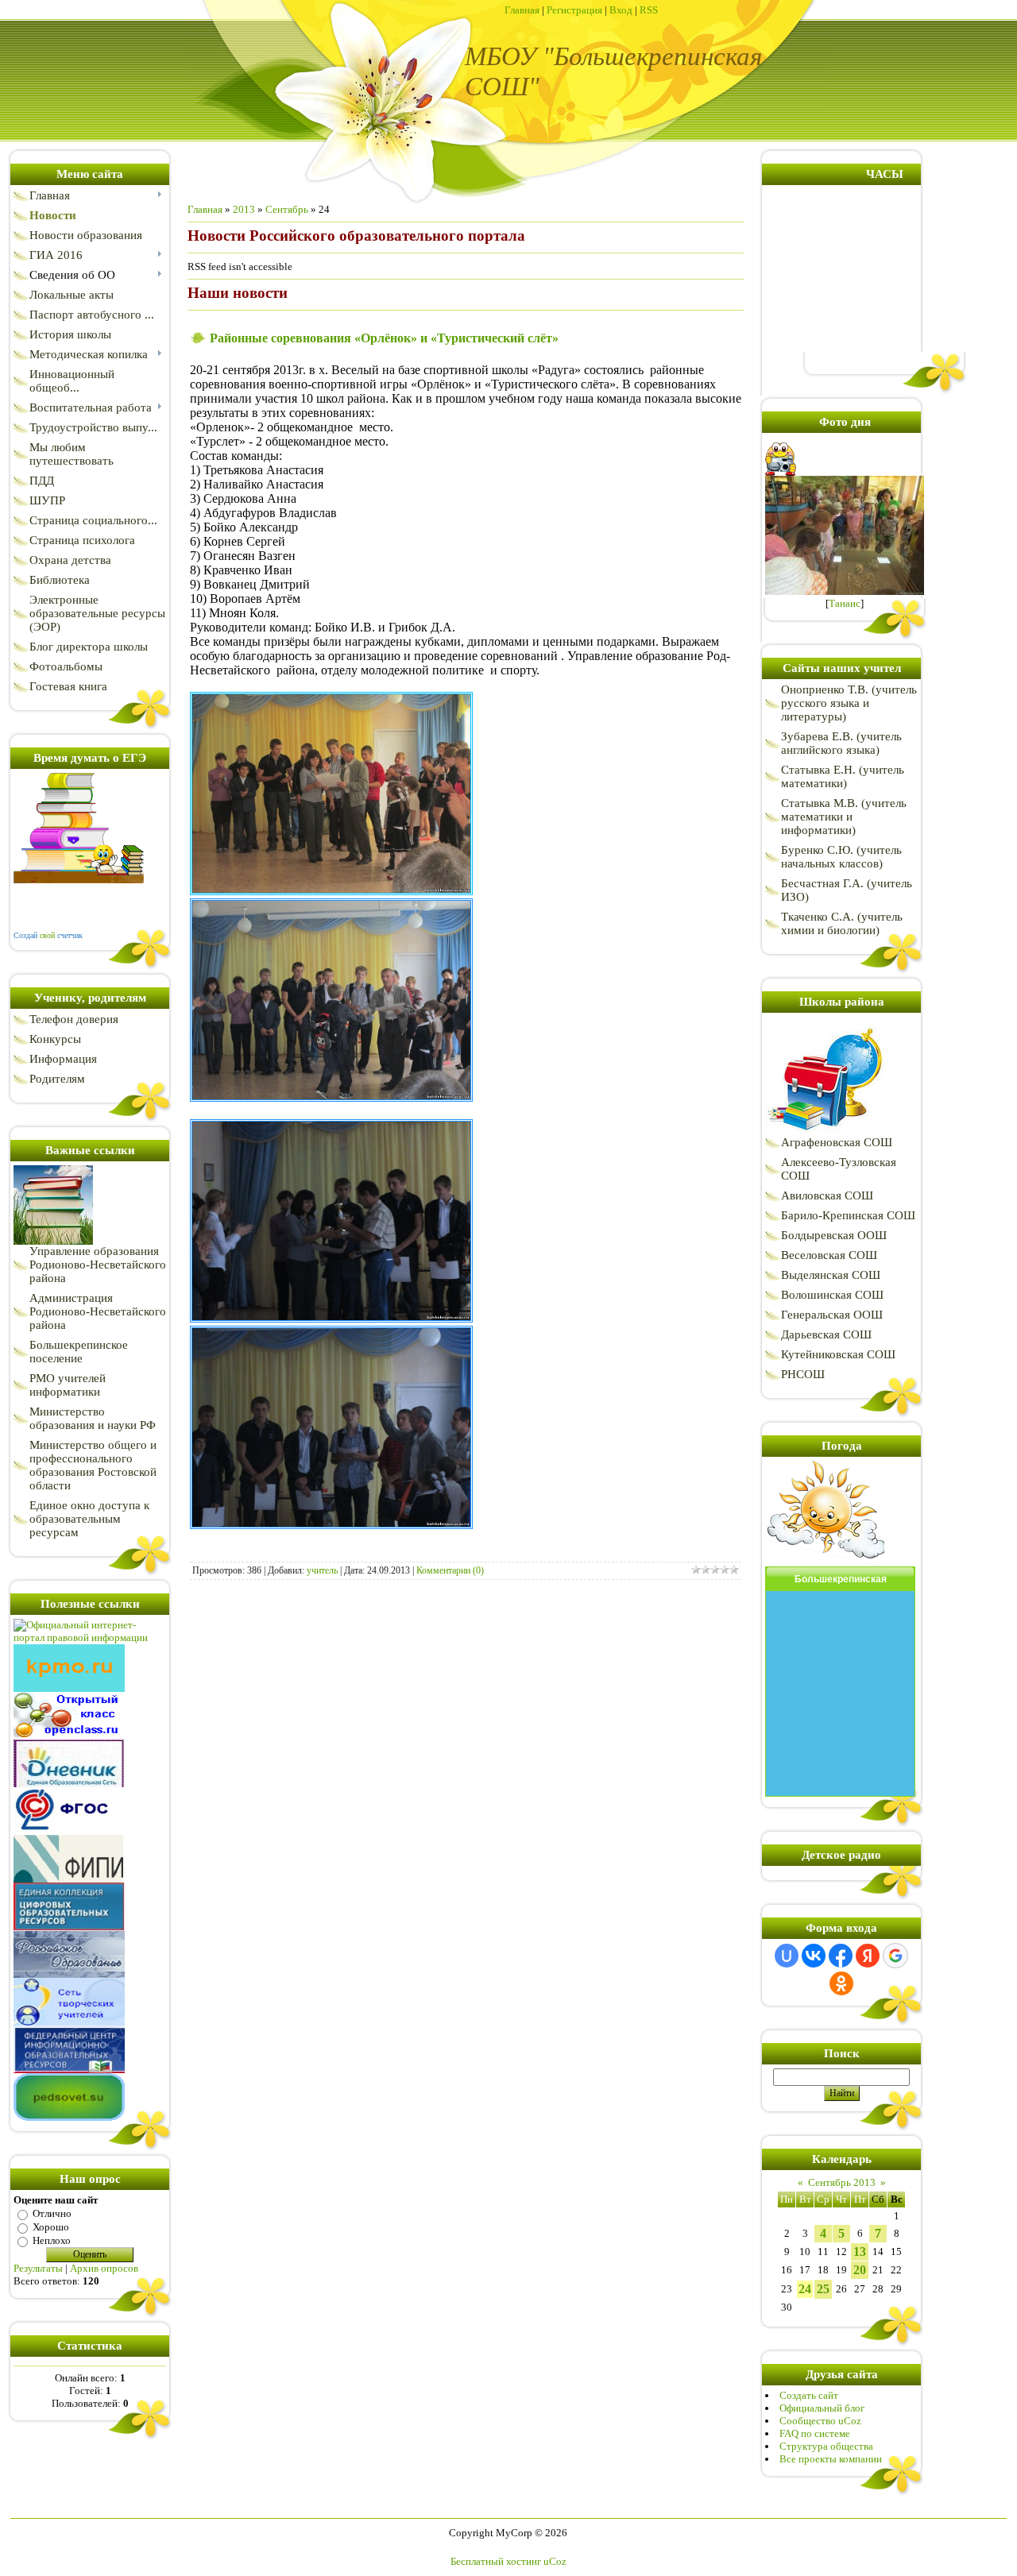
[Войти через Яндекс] (868, 1956)
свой (47, 935)
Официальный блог (822, 2408)
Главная (522, 10)
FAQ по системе (815, 2433)
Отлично (52, 2213)
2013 (244, 209)
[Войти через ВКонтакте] (814, 1956)
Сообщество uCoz (820, 2421)
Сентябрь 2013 (842, 2182)
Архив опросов (104, 2268)
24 (805, 2289)
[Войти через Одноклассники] (841, 1983)
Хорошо (51, 2227)
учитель (322, 1570)
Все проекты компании (831, 2459)
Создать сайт (809, 2395)
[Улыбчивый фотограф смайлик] (782, 472)
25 (823, 2289)
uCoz (555, 2561)
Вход (621, 10)
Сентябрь (287, 209)
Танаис (845, 603)
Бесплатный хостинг (496, 2561)
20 (860, 2270)
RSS (649, 10)
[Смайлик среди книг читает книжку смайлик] (79, 880)
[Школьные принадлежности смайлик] (825, 1132)
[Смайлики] (825, 1563)
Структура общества (826, 2446)
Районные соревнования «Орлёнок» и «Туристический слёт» (384, 338)
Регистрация (574, 10)
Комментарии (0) (450, 1570)
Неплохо (52, 2240)
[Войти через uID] (787, 1956)
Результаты (38, 2268)
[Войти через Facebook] (841, 1956)
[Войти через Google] (895, 1956)
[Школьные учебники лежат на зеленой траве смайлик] (53, 1241)
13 (860, 2252)
